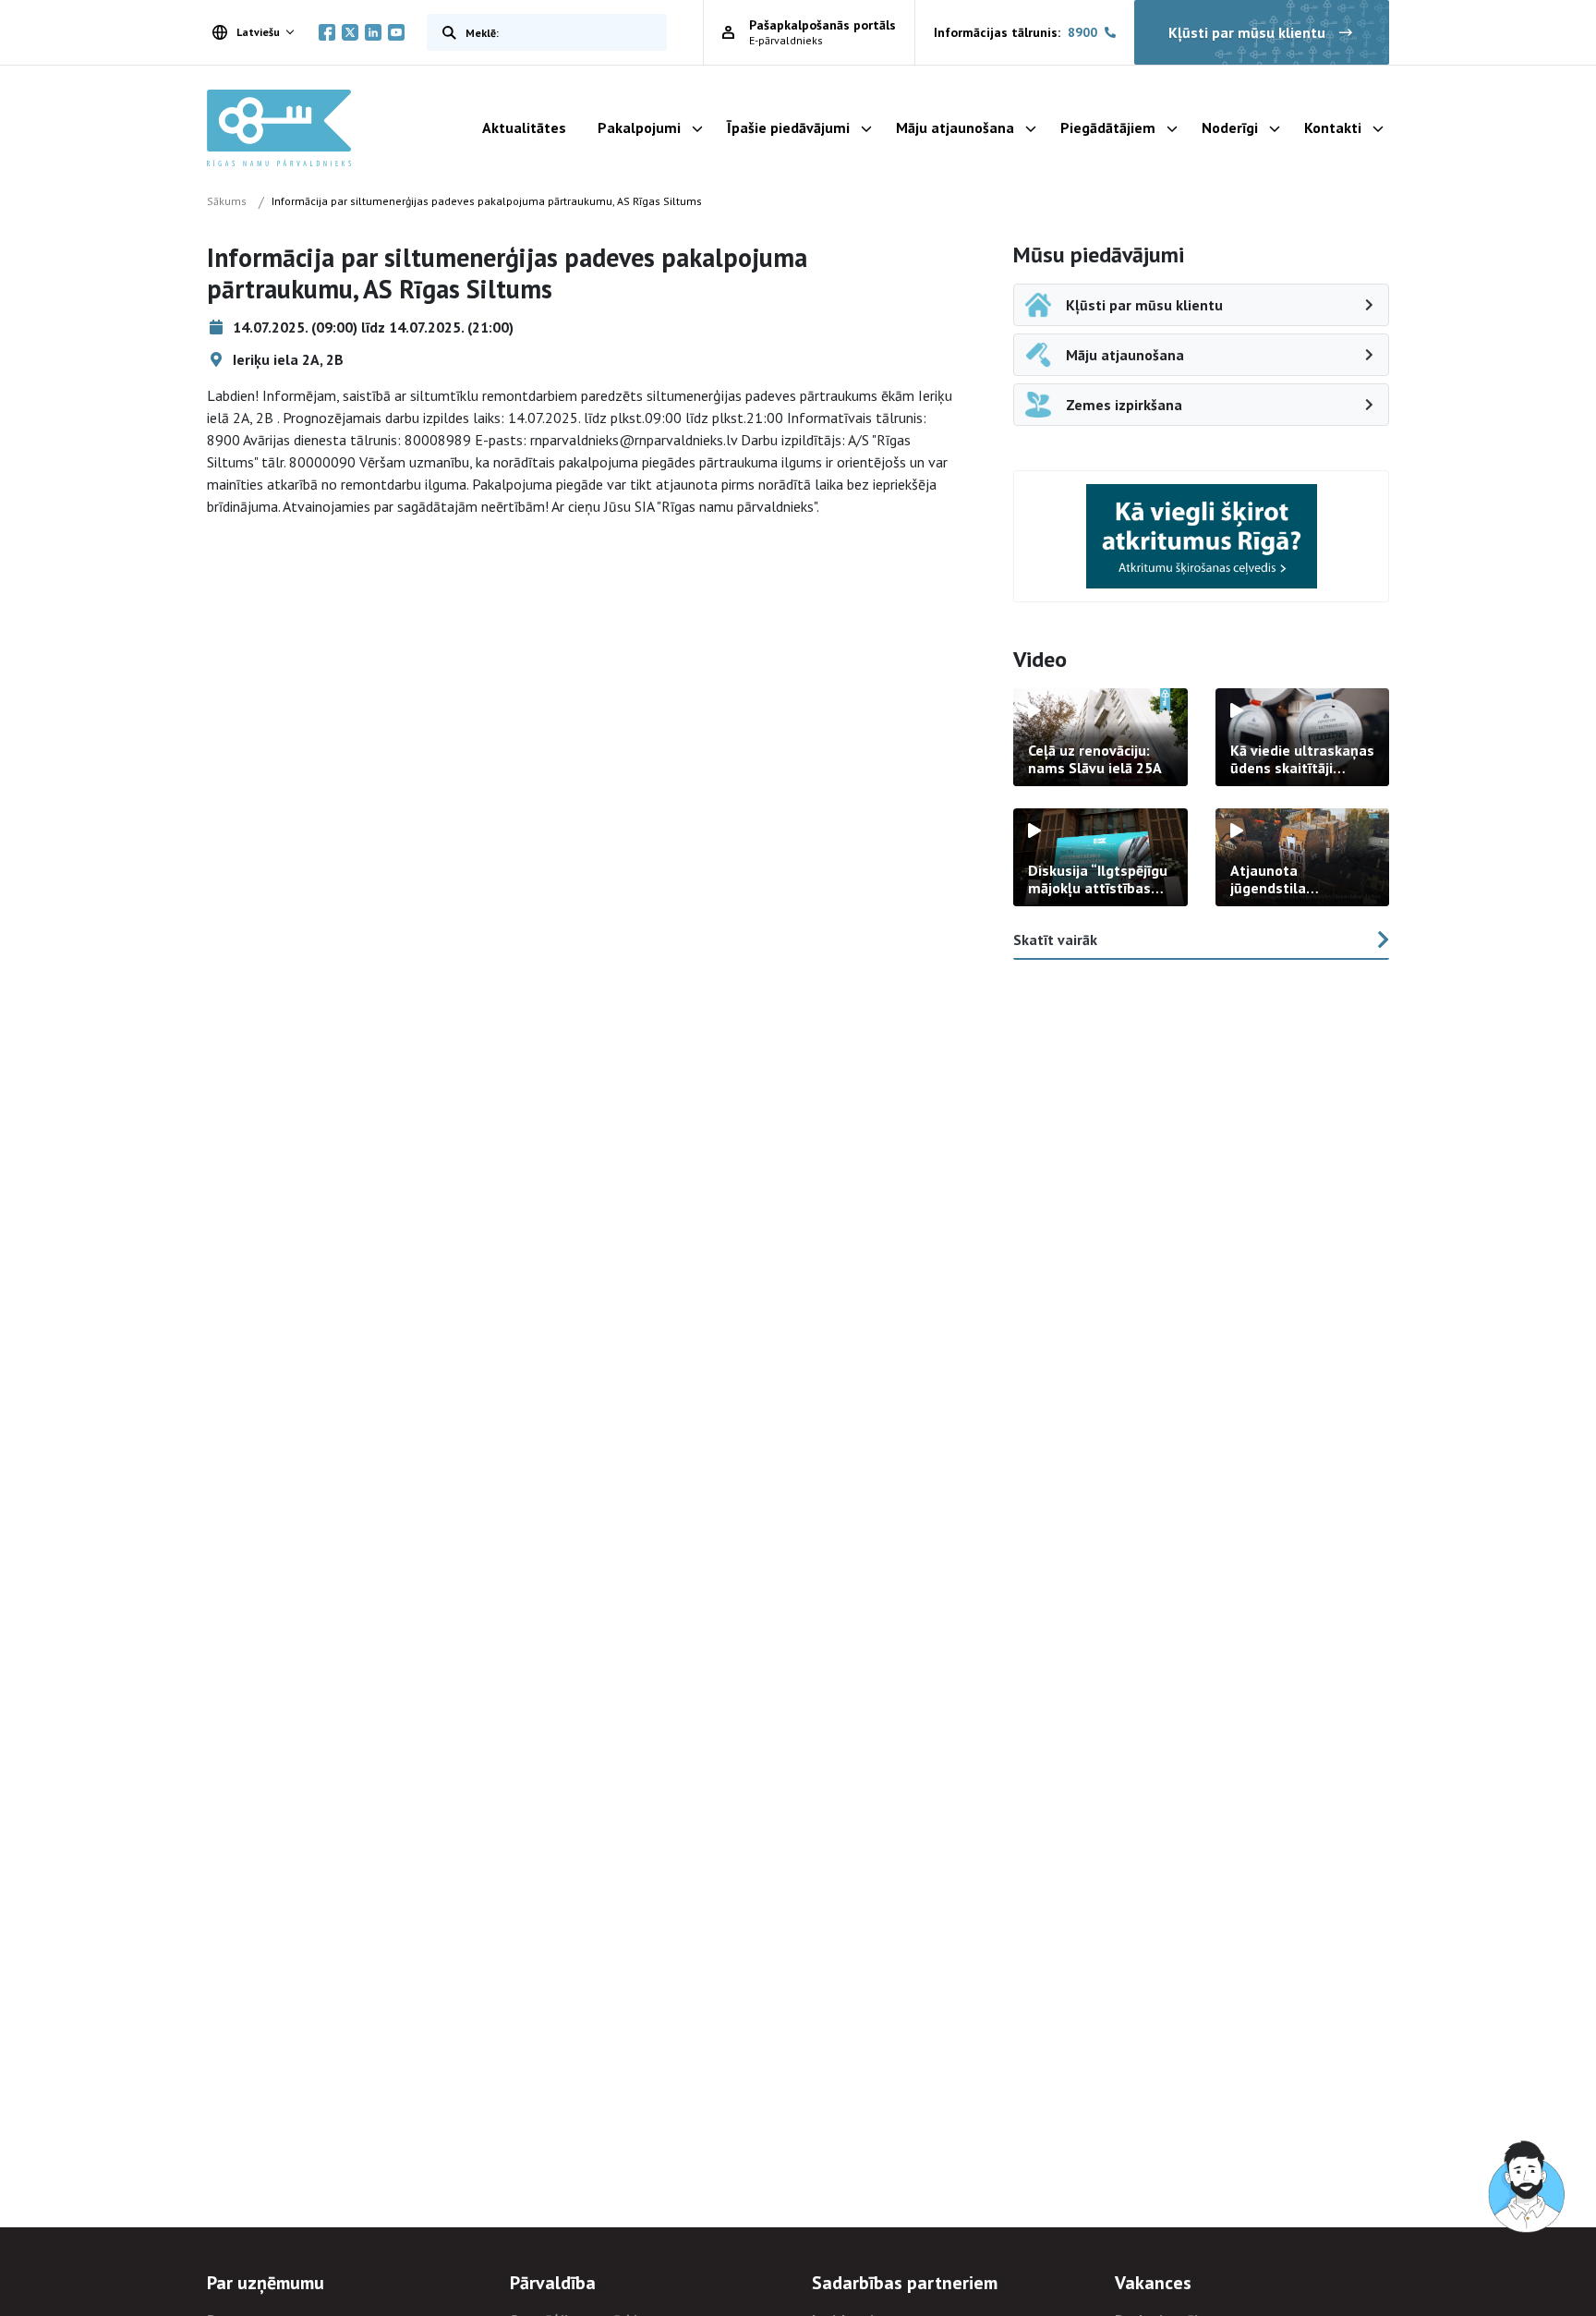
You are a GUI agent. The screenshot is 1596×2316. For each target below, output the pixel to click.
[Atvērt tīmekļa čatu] (1528, 2188)
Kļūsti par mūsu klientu (1247, 32)
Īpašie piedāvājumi (788, 127)
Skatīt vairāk (1055, 940)
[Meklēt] (445, 32)
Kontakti (1333, 127)
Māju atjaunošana (955, 127)
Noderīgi (1230, 127)
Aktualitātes (524, 127)
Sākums (227, 201)
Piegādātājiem (1108, 127)
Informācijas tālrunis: (1016, 32)
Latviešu (258, 32)
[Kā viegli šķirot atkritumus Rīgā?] (1202, 536)
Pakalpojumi (639, 127)
